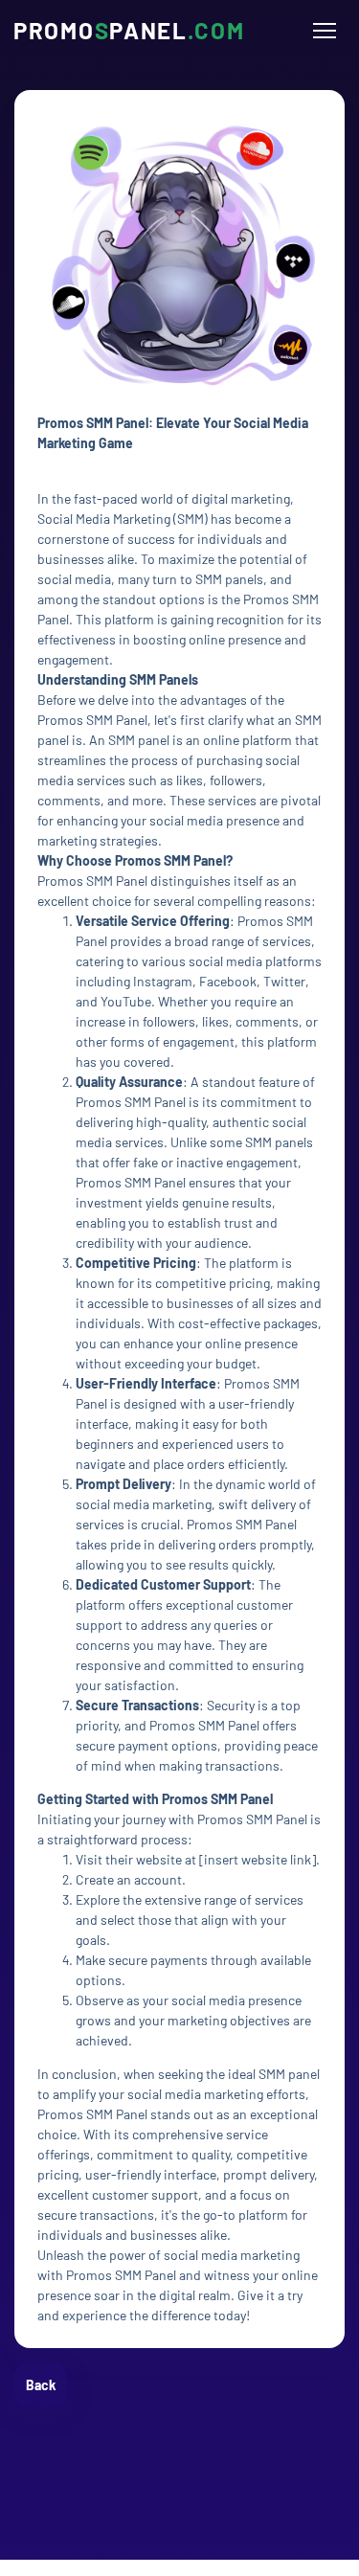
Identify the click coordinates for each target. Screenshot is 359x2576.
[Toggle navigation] (324, 31)
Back (41, 2385)
